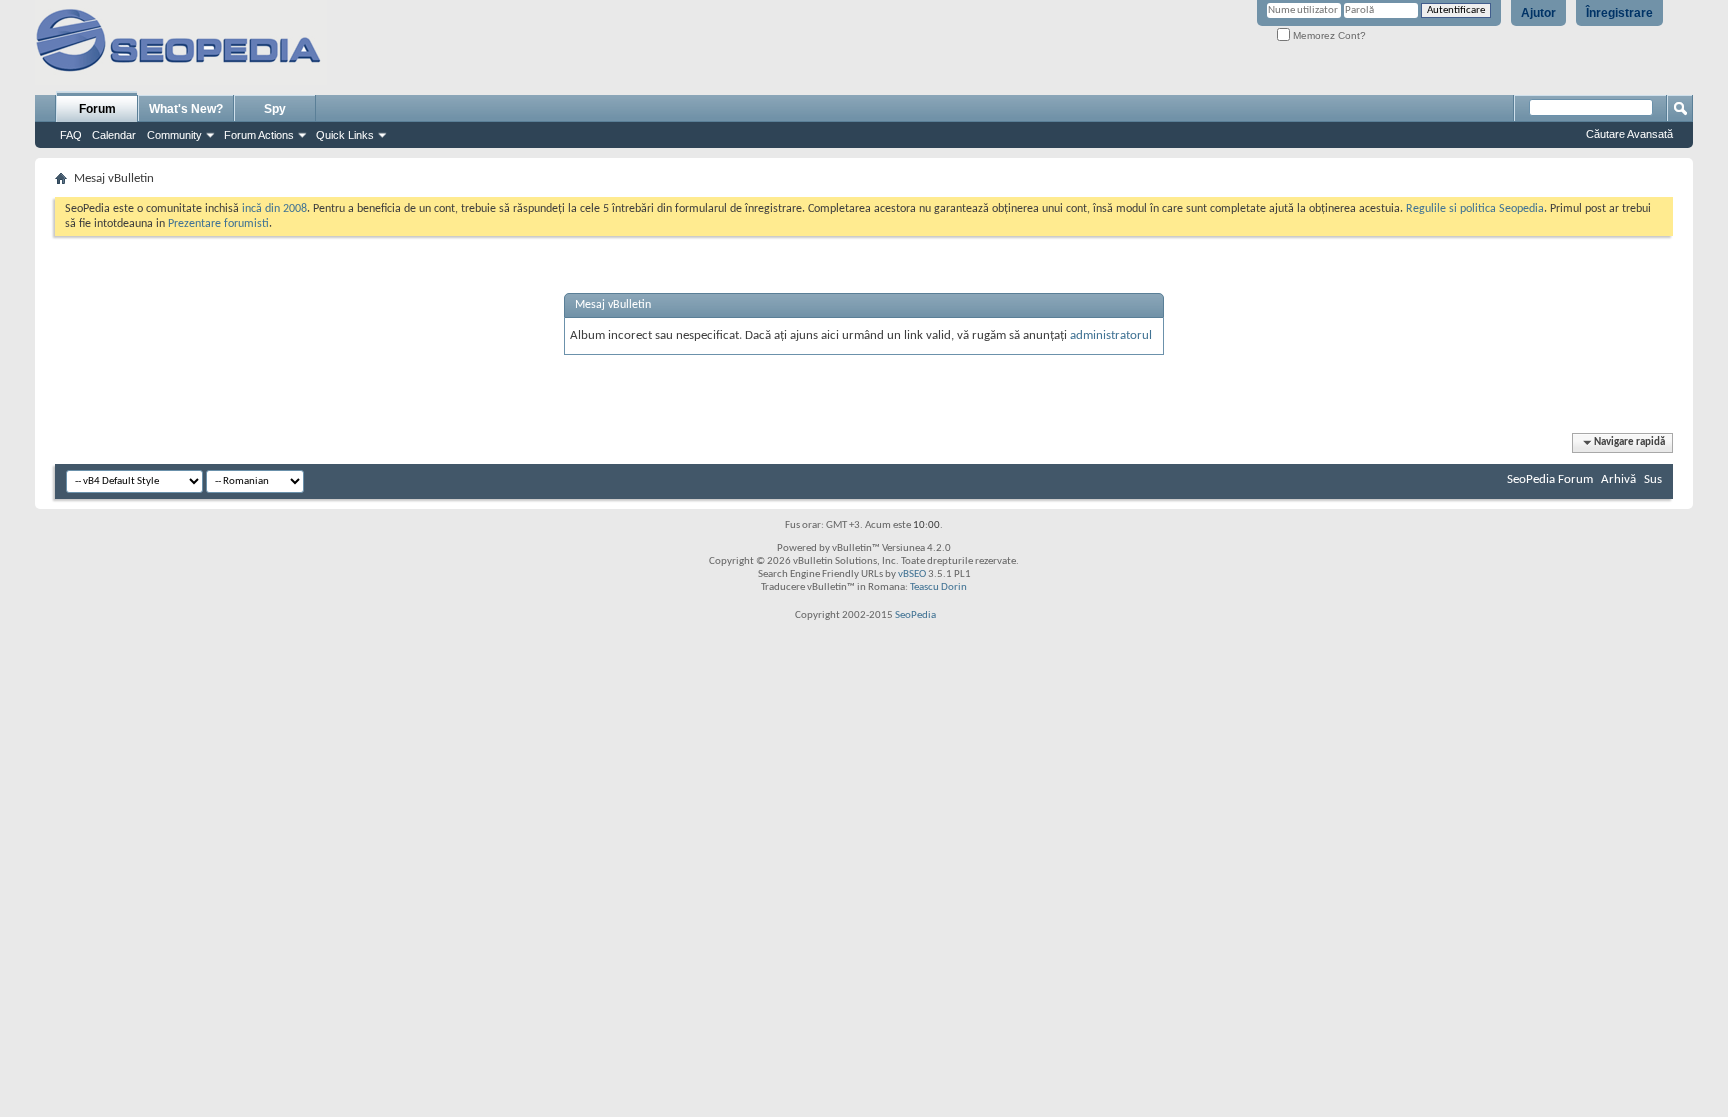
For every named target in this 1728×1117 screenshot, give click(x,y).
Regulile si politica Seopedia (1475, 209)
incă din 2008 (274, 209)
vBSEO (912, 574)
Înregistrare (1619, 13)
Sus (1653, 479)
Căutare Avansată (1629, 134)
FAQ (71, 135)
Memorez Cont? (1328, 35)
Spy (275, 109)
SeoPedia (915, 615)
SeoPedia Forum (1550, 479)
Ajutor (1538, 13)
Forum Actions (259, 135)
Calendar (114, 135)
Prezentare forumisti (218, 224)
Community (174, 135)
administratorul (1111, 335)
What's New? (186, 109)
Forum (97, 109)
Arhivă (1618, 479)
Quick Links (345, 135)
